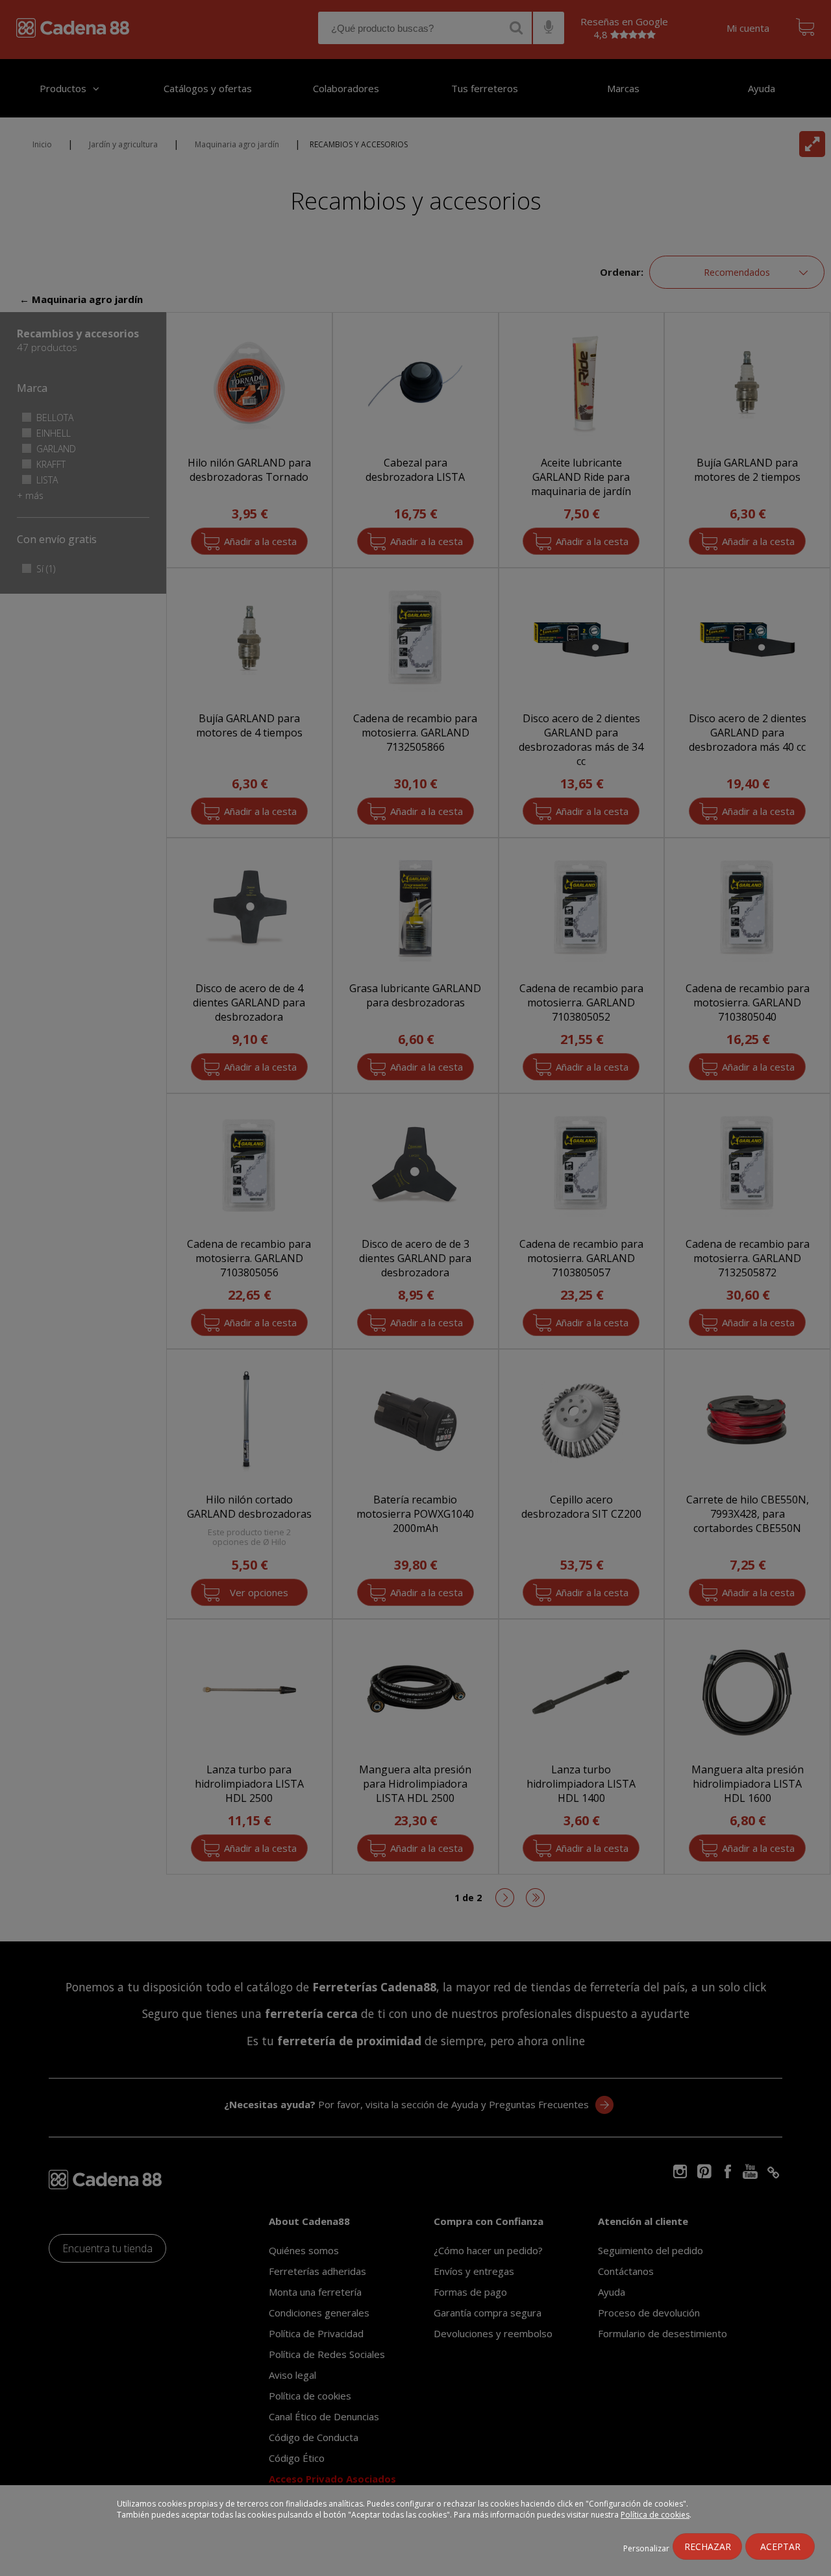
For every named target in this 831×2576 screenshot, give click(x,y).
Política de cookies (655, 2515)
